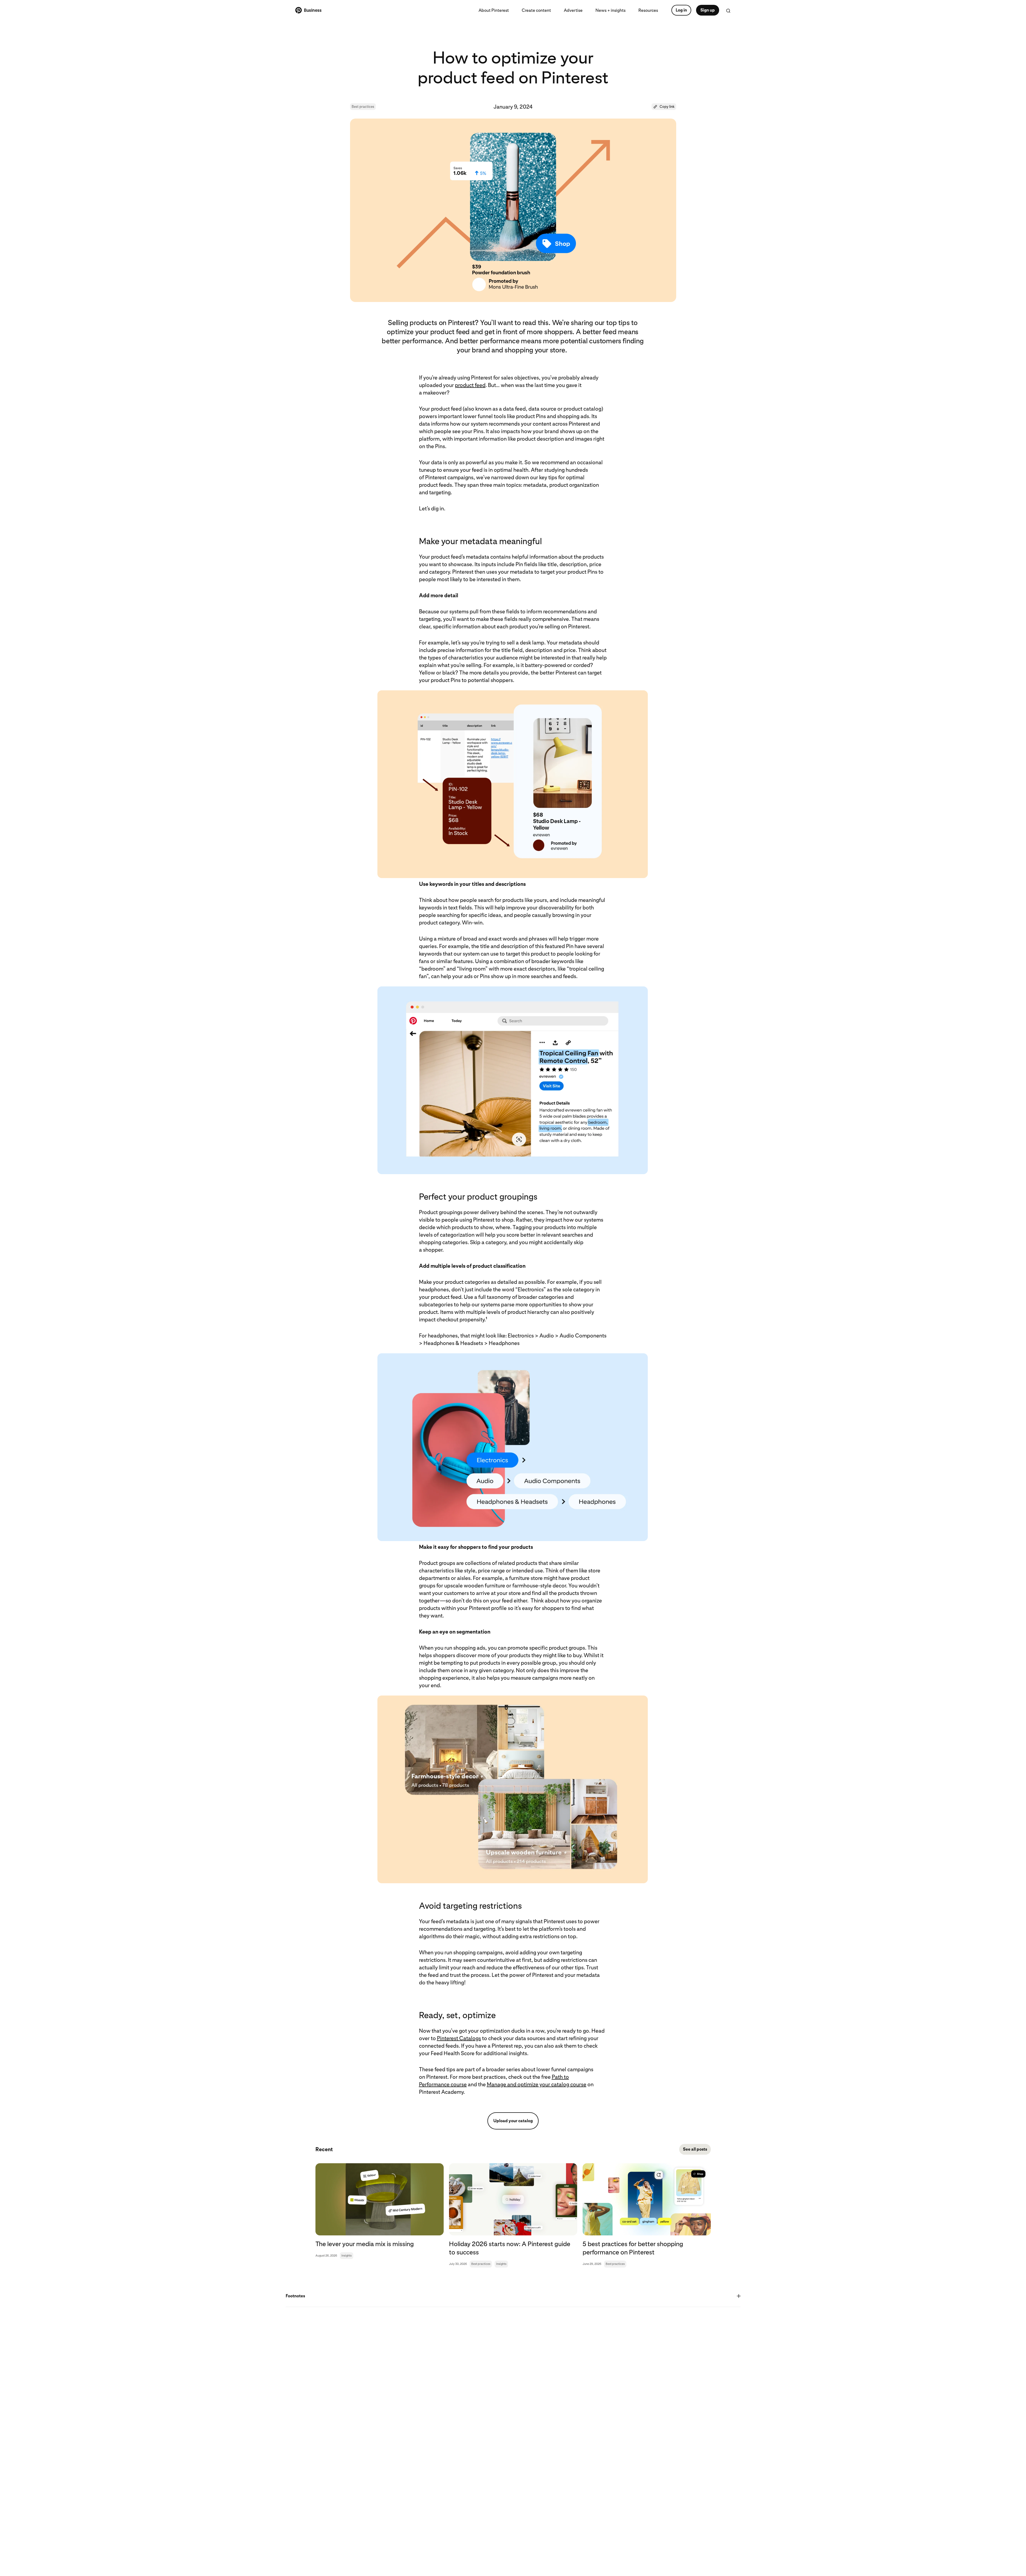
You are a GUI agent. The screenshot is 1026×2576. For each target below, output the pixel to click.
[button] (664, 107)
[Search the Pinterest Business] (728, 11)
